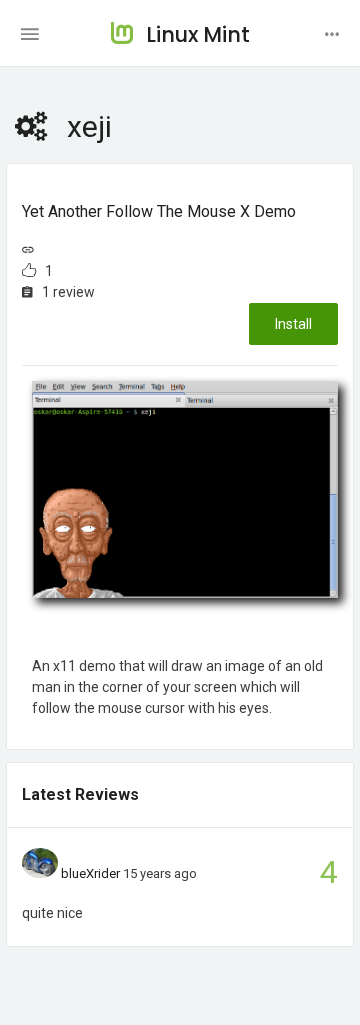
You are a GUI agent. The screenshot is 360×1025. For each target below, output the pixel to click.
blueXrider (90, 873)
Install (293, 324)
